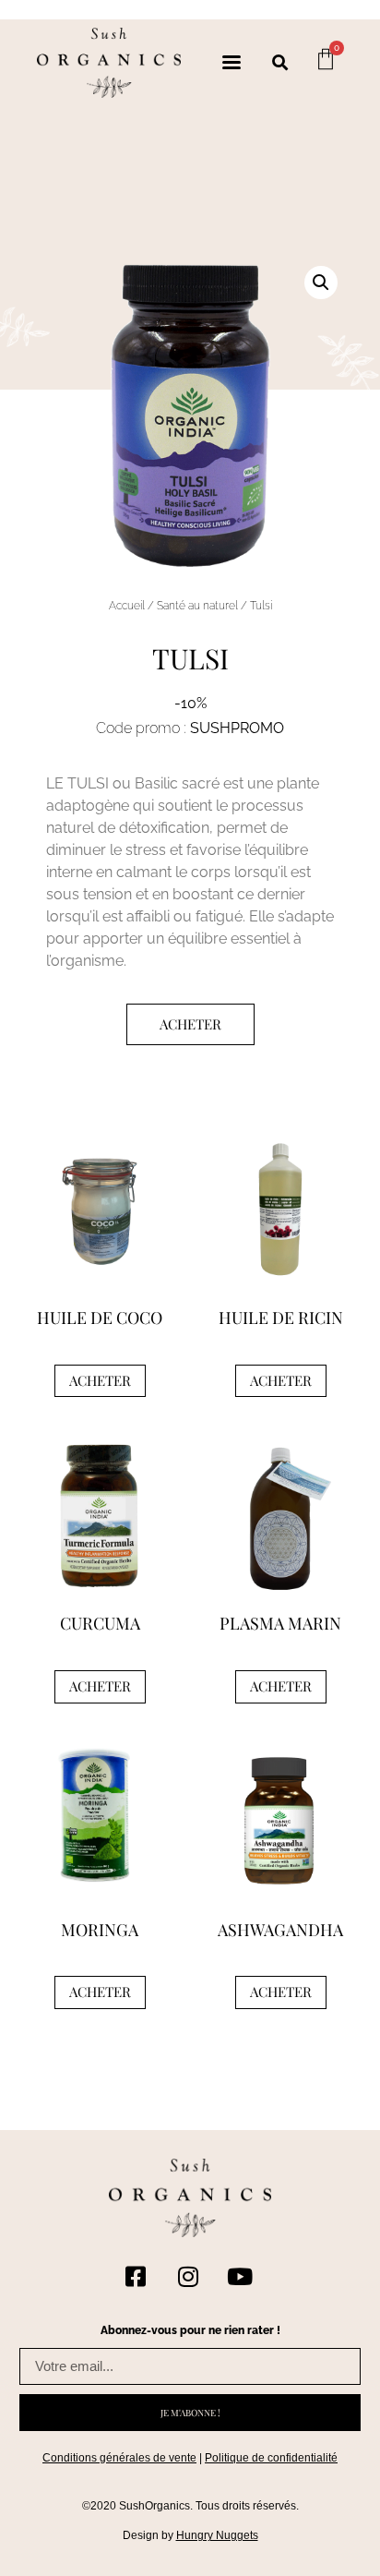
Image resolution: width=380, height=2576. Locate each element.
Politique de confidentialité (271, 2458)
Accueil (127, 606)
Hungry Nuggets (217, 2535)
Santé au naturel (197, 606)
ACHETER (190, 1024)
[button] (280, 62)
